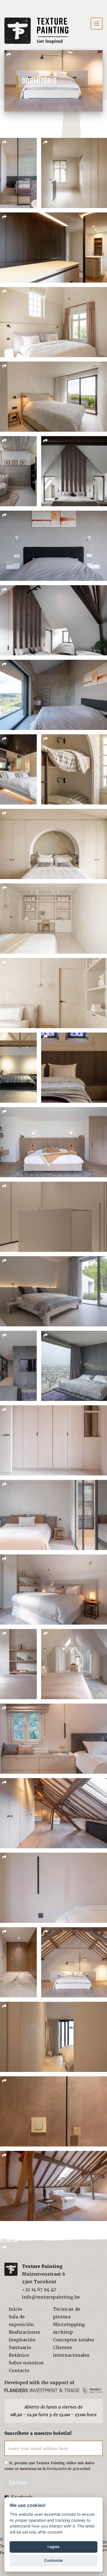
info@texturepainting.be (51, 2297)
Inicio (16, 2309)
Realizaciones (24, 2332)
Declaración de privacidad (68, 2469)
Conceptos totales (74, 2340)
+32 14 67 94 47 (39, 2289)
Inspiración (22, 2340)
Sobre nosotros (26, 2363)
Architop (63, 2332)
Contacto (19, 2371)
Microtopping (69, 2325)
